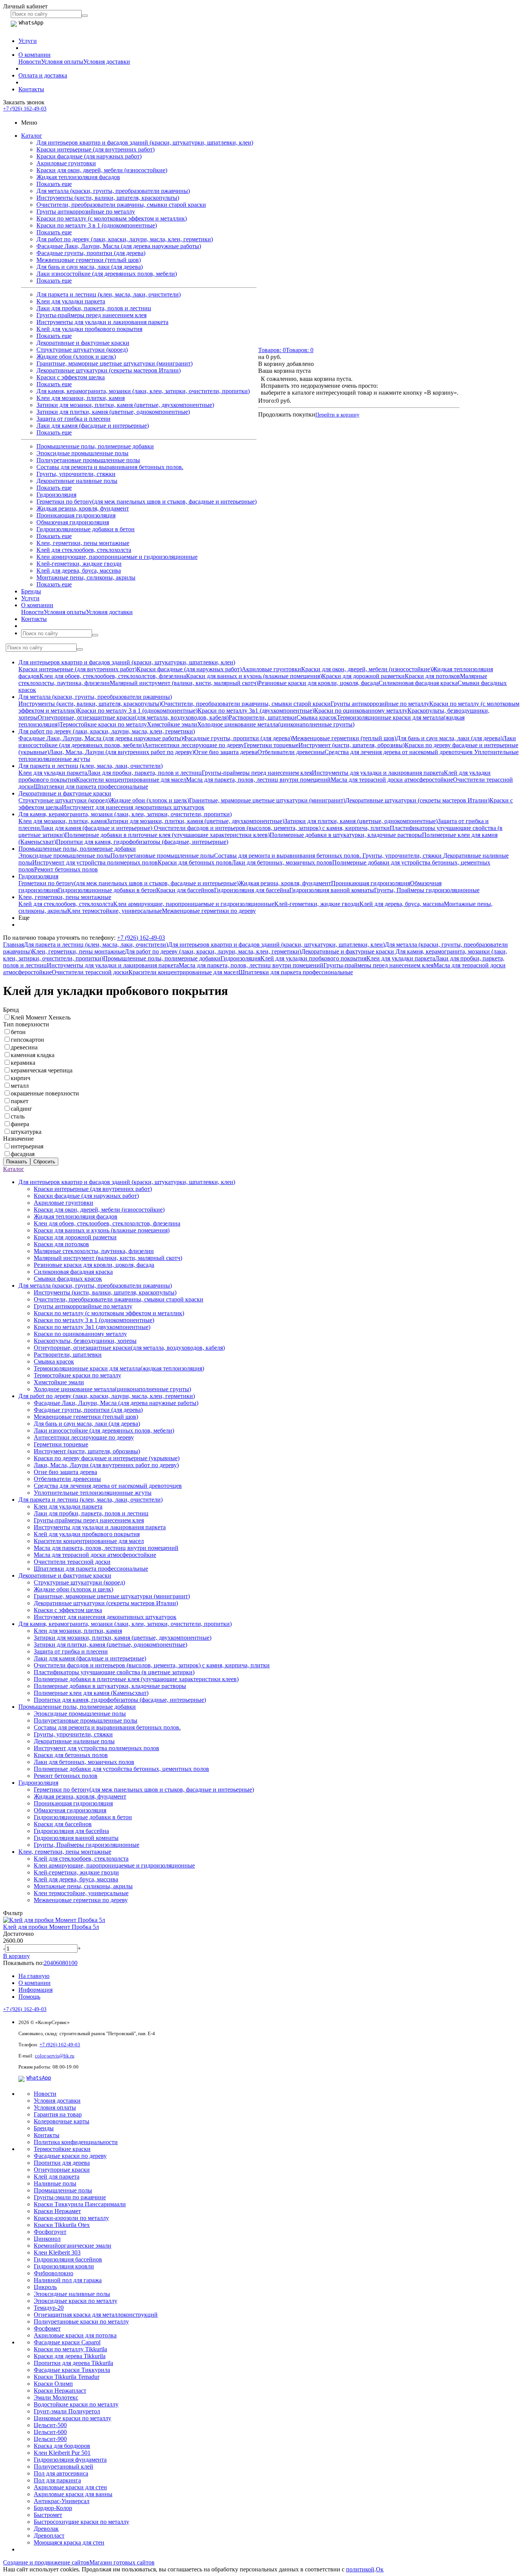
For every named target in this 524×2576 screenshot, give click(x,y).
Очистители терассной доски (90, 972)
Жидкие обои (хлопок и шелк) (76, 357)
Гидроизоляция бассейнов (68, 2259)
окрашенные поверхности (45, 1093)
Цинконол (47, 2239)
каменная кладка (33, 1055)
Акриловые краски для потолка (75, 2335)
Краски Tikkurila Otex (62, 2225)
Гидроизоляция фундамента (70, 2460)
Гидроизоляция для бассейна (252, 890)
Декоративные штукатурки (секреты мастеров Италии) (109, 370)
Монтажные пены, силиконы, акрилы (86, 577)
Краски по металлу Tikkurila (70, 2349)
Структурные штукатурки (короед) (82, 350)
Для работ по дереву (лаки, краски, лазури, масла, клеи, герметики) (125, 239)
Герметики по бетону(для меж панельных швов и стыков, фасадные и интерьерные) (147, 502)
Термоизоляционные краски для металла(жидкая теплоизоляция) (119, 1368)
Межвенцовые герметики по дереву (209, 911)
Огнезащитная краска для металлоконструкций (96, 2315)
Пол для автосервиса (61, 2473)
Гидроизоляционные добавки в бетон (86, 529)
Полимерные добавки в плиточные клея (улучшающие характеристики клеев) (167, 835)
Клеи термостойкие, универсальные (115, 911)
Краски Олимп (53, 2384)
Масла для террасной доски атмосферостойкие (392, 780)
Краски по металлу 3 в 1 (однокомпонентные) (97, 225)
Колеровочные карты (62, 2121)
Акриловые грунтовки (66, 163)
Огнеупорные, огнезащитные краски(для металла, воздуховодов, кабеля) (133, 717)
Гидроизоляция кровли (64, 2266)
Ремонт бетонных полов (66, 869)
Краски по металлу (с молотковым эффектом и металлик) (112, 218)
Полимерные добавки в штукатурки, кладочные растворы (346, 835)
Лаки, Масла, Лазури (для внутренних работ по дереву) (122, 752)
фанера (20, 1124)
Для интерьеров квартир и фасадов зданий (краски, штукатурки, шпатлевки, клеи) (145, 142)
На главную (34, 1976)
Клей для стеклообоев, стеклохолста (84, 550)
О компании (35, 55)
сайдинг (21, 1109)
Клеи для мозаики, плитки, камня (81, 398)
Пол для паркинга (57, 2480)
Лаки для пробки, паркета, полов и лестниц (94, 308)
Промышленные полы (63, 2190)
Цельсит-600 (50, 2432)
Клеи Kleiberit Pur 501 (62, 2453)
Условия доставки (107, 62)
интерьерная (27, 1146)
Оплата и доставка (43, 75)
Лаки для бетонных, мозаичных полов (282, 862)
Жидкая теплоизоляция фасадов (78, 177)
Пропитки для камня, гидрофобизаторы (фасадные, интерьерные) (142, 842)
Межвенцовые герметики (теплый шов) (89, 260)
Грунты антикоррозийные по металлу (86, 212)
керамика (23, 1063)
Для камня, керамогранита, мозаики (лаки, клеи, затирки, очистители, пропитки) (143, 391)
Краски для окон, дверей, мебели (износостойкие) (102, 170)
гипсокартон (27, 1040)
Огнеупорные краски (62, 2170)
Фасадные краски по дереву (70, 2156)
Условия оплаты (62, 62)
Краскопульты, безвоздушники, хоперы (85, 1341)
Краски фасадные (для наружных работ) (89, 156)
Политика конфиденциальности (76, 2142)
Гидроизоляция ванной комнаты (332, 890)
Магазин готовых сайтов (122, 2562)
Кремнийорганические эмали (73, 2246)
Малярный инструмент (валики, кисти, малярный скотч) (184, 683)
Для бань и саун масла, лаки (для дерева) (90, 267)
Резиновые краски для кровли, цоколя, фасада (318, 683)
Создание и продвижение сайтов (46, 2562)
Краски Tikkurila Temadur (67, 2377)
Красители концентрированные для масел (131, 780)
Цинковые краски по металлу (73, 2418)
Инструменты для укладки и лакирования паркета (102, 322)
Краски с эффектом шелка (71, 377)
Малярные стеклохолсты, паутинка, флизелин (94, 1251)
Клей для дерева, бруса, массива (79, 571)
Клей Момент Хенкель (41, 1017)
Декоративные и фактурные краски (83, 343)
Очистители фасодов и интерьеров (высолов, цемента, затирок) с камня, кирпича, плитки (272, 828)
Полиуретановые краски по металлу (81, 2322)
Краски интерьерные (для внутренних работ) (96, 149)
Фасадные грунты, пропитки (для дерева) (91, 253)
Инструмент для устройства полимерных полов (95, 862)
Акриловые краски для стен (70, 2487)
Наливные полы (55, 2183)
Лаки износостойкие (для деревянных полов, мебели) (107, 274)
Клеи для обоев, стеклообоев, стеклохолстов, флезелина (113, 676)
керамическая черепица (42, 1070)
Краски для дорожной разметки (363, 676)
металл (20, 1086)
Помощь (29, 1997)
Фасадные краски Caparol (67, 2342)
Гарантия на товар (58, 2114)
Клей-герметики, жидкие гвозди (79, 564)
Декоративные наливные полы (77, 481)
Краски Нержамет (57, 2211)
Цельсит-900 (50, 2439)
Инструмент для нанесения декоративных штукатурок (133, 807)
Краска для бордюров (62, 2446)
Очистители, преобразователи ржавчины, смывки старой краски (121, 205)
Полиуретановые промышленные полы (88, 460)
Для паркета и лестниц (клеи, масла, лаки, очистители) (109, 294)
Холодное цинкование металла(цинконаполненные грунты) (276, 724)
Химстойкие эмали (172, 724)
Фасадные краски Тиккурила (72, 2370)
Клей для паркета (57, 2177)
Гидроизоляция (56, 495)
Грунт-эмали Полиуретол (67, 2411)
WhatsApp (39, 2078)
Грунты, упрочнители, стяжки (76, 474)
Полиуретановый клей (63, 2466)
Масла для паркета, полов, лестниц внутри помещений (258, 780)
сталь (18, 1116)
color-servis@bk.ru (55, 2056)
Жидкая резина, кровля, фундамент (83, 508)
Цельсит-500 (50, 2425)
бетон (18, 1032)
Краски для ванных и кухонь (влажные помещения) (254, 676)
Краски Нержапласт (60, 2391)
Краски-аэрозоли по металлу (71, 2218)
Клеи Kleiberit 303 (57, 2252)
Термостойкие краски (62, 2149)
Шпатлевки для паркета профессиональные (91, 786)
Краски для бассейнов (185, 890)
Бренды (31, 591)
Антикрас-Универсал (62, 2501)
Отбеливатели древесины (291, 752)
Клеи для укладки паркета (71, 301)
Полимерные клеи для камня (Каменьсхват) (91, 1693)
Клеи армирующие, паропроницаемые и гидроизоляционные (117, 557)
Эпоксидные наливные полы (72, 2294)
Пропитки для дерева (62, 2163)
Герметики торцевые (271, 745)
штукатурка (26, 1132)
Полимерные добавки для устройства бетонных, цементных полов (121, 1769)
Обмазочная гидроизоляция (73, 522)
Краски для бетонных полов (195, 862)
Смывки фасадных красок (68, 1279)
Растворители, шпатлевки (263, 717)
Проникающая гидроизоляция (76, 515)
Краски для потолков (432, 676)
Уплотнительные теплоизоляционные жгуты (93, 1493)
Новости (30, 62)
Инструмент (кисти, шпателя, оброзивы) (352, 745)
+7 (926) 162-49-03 (25, 109)
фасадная (23, 1154)
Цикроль (45, 2287)
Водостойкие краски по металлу (76, 2404)
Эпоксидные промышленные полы (82, 453)
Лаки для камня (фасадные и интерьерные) (93, 426)
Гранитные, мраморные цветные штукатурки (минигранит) (115, 363)
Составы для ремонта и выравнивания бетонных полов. (110, 467)
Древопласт (49, 2536)
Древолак (46, 2529)
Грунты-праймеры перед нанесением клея (91, 315)
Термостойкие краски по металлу (103, 724)
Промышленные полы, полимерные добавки (95, 446)
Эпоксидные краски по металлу (76, 2301)
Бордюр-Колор (53, 2508)
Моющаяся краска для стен (69, 2542)
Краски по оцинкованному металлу (361, 711)
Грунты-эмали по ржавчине (70, 2197)
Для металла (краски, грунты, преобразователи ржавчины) (113, 191)
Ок (380, 2569)
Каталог (32, 136)
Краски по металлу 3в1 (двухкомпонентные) (256, 711)
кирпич (21, 1078)
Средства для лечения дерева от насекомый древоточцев (399, 752)
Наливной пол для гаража (68, 2280)
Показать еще (54, 184)
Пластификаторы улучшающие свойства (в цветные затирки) (114, 1672)
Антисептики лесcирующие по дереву (194, 745)
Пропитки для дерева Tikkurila (73, 2363)
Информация (35, 1990)
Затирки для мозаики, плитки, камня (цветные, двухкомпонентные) (125, 405)
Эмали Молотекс (56, 2397)
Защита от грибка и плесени (73, 419)
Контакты (31, 89)
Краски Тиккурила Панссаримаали (80, 2204)
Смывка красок (317, 717)
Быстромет (48, 2515)
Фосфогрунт (50, 2232)
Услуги (28, 41)
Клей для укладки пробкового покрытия (89, 329)
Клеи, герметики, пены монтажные (83, 543)
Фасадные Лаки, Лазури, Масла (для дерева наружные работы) (119, 246)
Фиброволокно (54, 2273)
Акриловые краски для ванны (73, 2494)
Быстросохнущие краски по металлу (82, 2522)
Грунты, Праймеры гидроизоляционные (427, 890)
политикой (360, 2569)
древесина (24, 1047)
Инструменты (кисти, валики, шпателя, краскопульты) (108, 198)
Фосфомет (47, 2328)
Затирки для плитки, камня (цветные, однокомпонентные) (113, 412)
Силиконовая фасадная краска (418, 683)
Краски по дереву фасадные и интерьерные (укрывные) (107, 1458)
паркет (20, 1101)
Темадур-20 (49, 2308)
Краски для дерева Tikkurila (70, 2356)
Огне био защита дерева (226, 752)
